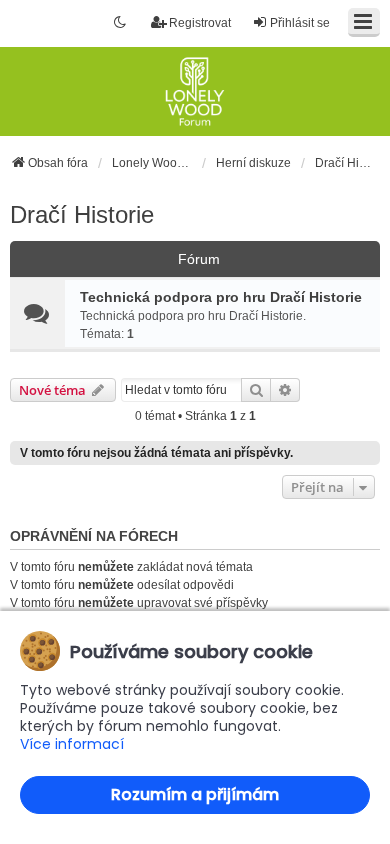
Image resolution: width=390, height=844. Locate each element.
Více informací (72, 744)
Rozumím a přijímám (195, 794)
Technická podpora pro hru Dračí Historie (221, 297)
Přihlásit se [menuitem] (300, 23)
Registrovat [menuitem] (200, 23)
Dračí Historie (82, 214)
